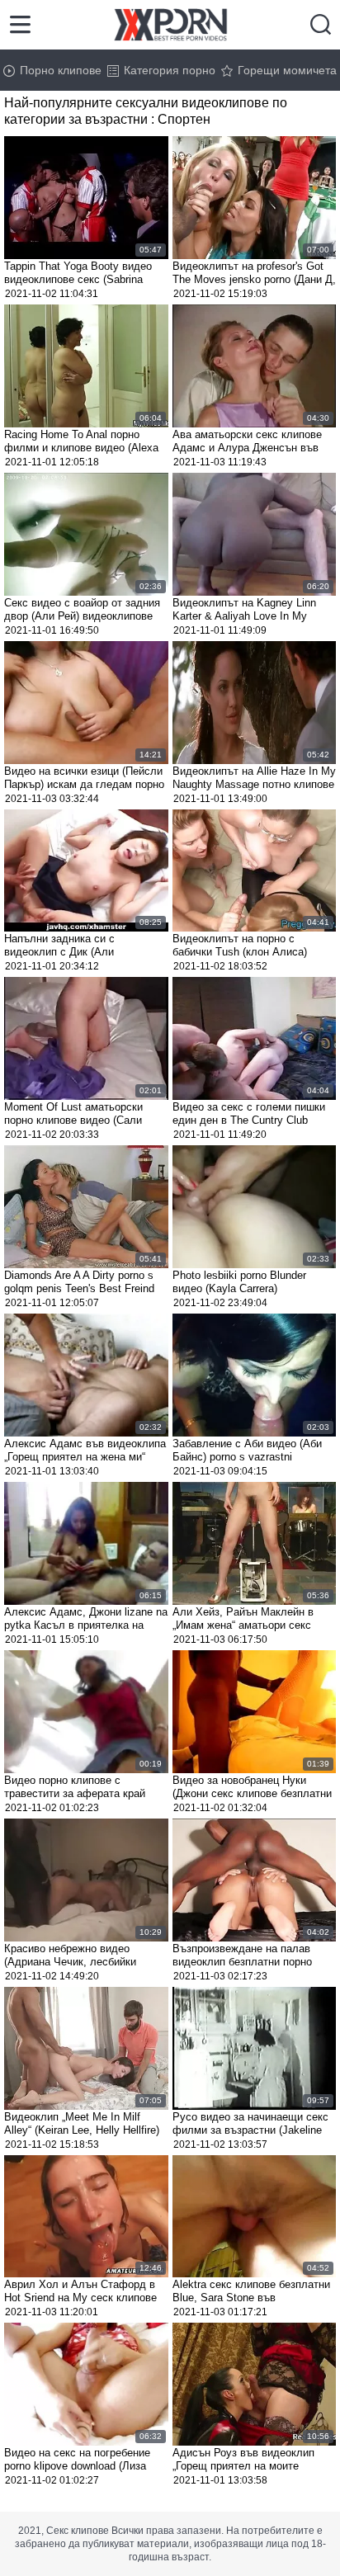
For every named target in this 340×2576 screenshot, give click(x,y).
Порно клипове (61, 70)
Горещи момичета (287, 70)
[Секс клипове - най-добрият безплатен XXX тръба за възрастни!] (170, 25)
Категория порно (170, 70)
